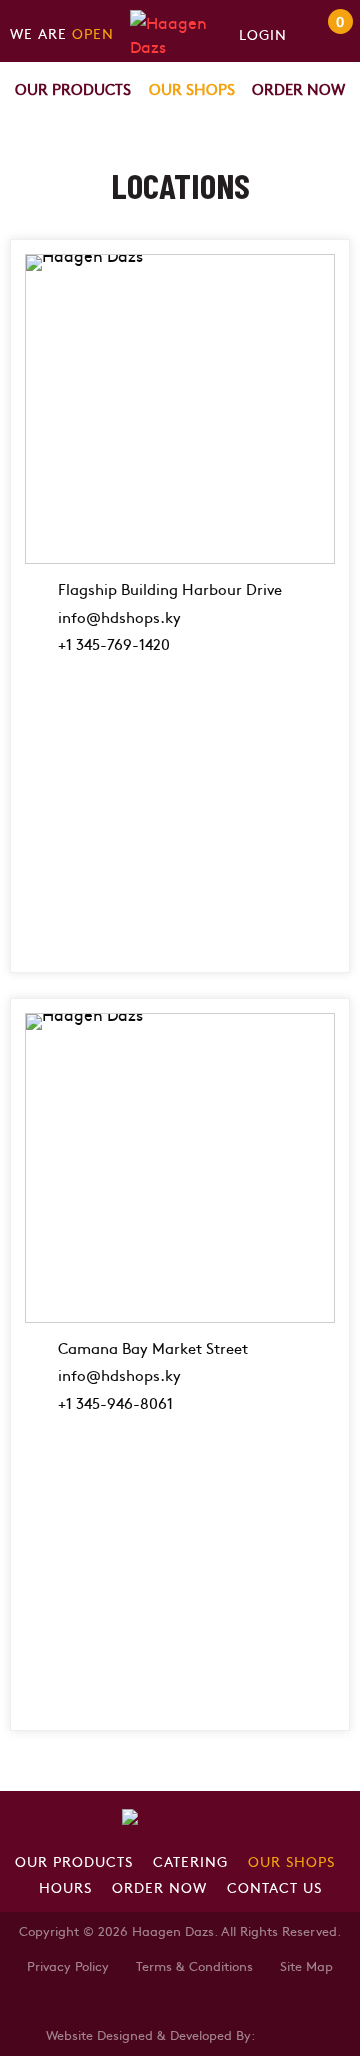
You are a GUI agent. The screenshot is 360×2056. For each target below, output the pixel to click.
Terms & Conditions (194, 1966)
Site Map (306, 1966)
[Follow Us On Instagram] (116, 2002)
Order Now (298, 88)
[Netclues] (285, 2033)
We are (62, 33)
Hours (65, 1887)
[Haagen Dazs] (180, 29)
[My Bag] (318, 34)
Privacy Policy (68, 1966)
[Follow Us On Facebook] (86, 2002)
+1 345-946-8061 (115, 1402)
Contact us (274, 1887)
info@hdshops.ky (119, 616)
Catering (190, 1861)
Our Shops (192, 88)
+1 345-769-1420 (114, 643)
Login (263, 34)
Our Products (73, 88)
